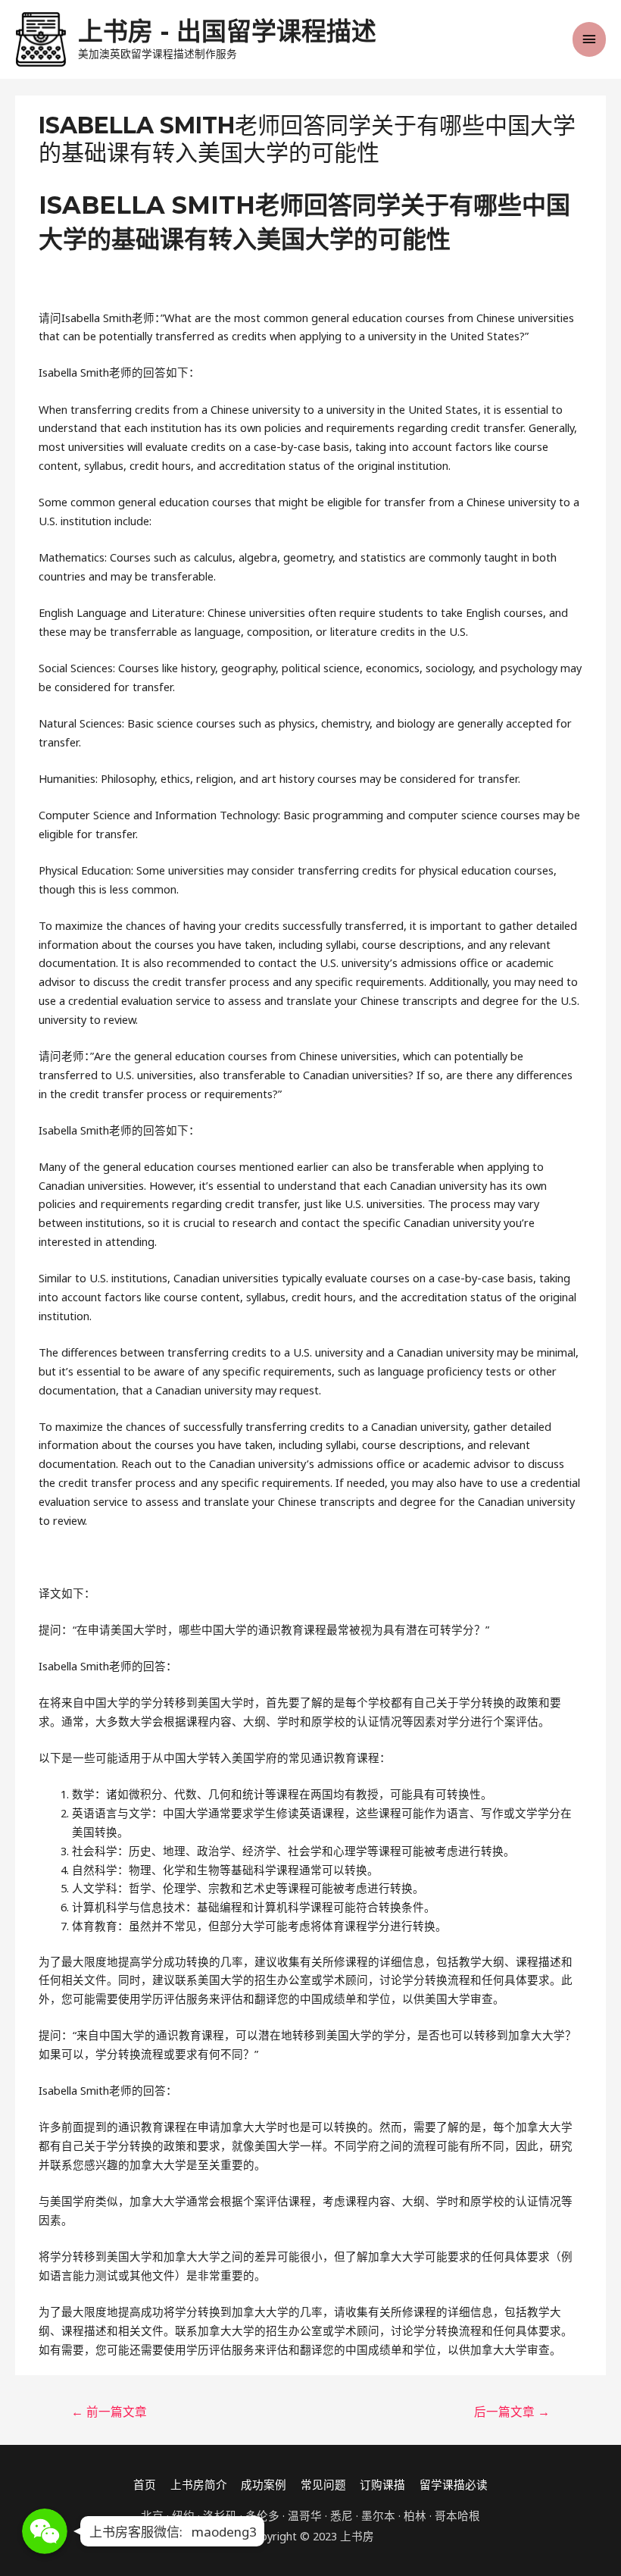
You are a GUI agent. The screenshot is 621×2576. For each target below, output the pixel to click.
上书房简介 (199, 2484)
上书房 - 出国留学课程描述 (227, 31)
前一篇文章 (109, 2412)
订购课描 (382, 2484)
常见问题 (323, 2484)
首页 (145, 2484)
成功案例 (264, 2484)
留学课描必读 (454, 2484)
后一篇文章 (512, 2412)
